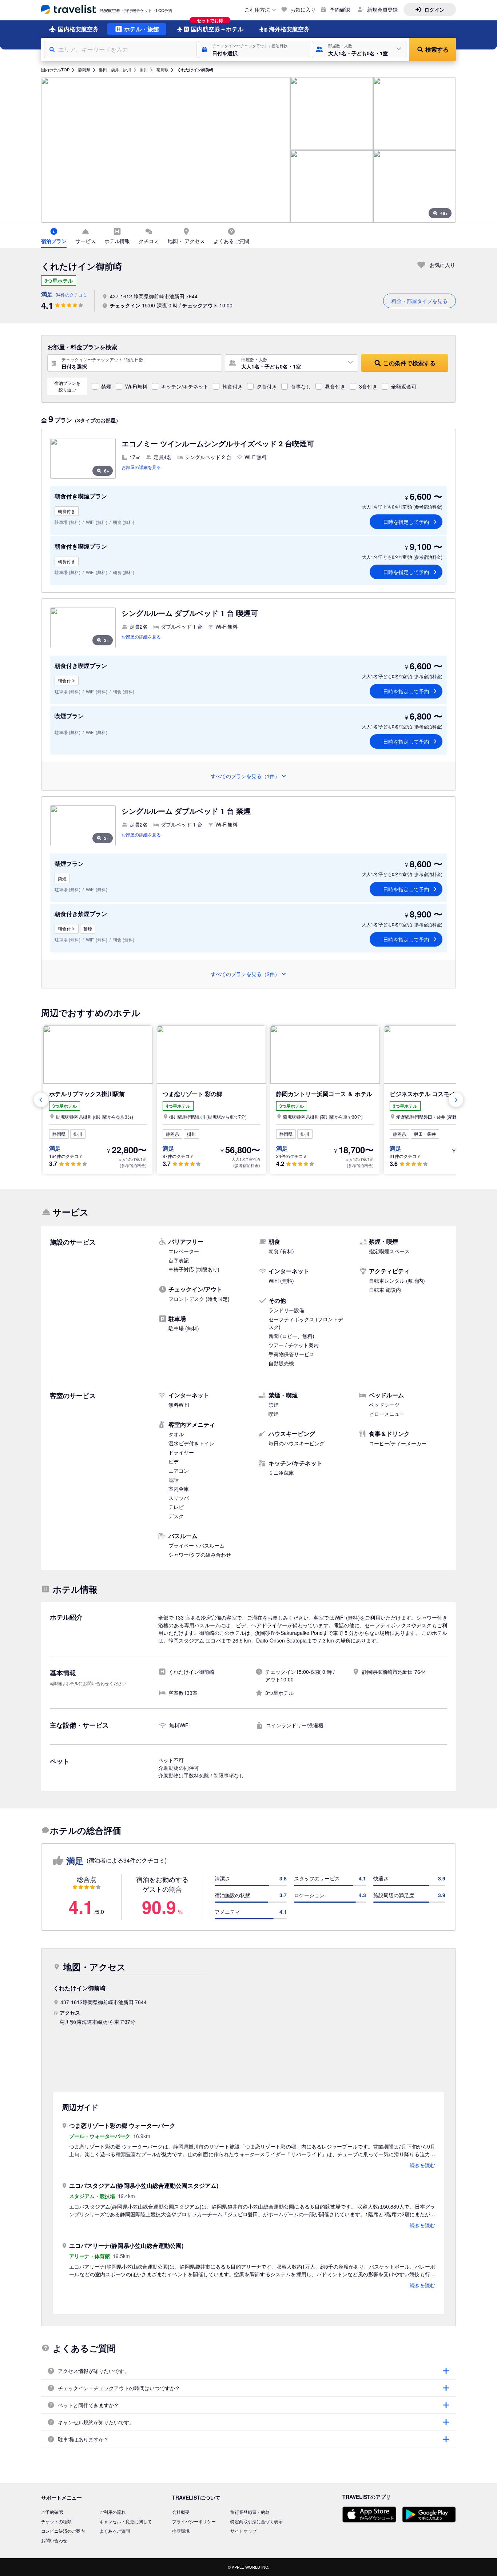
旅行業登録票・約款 (250, 2512)
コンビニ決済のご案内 (63, 2531)
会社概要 (181, 2512)
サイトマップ (243, 2531)
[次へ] (456, 1100)
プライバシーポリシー (194, 2521)
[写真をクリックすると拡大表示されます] (166, 150)
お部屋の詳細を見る (141, 467)
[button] (254, 49)
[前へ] (41, 1100)
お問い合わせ (54, 2540)
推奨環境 (181, 2531)
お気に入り (303, 9)
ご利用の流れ (112, 2512)
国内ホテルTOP (55, 69)
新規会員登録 (382, 9)
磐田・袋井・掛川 (115, 69)
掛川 (144, 69)
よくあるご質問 (115, 2531)
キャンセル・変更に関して (126, 2521)
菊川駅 (162, 69)
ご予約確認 (52, 2512)
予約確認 (340, 9)
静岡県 (84, 69)
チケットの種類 (56, 2521)
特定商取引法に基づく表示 (257, 2521)
